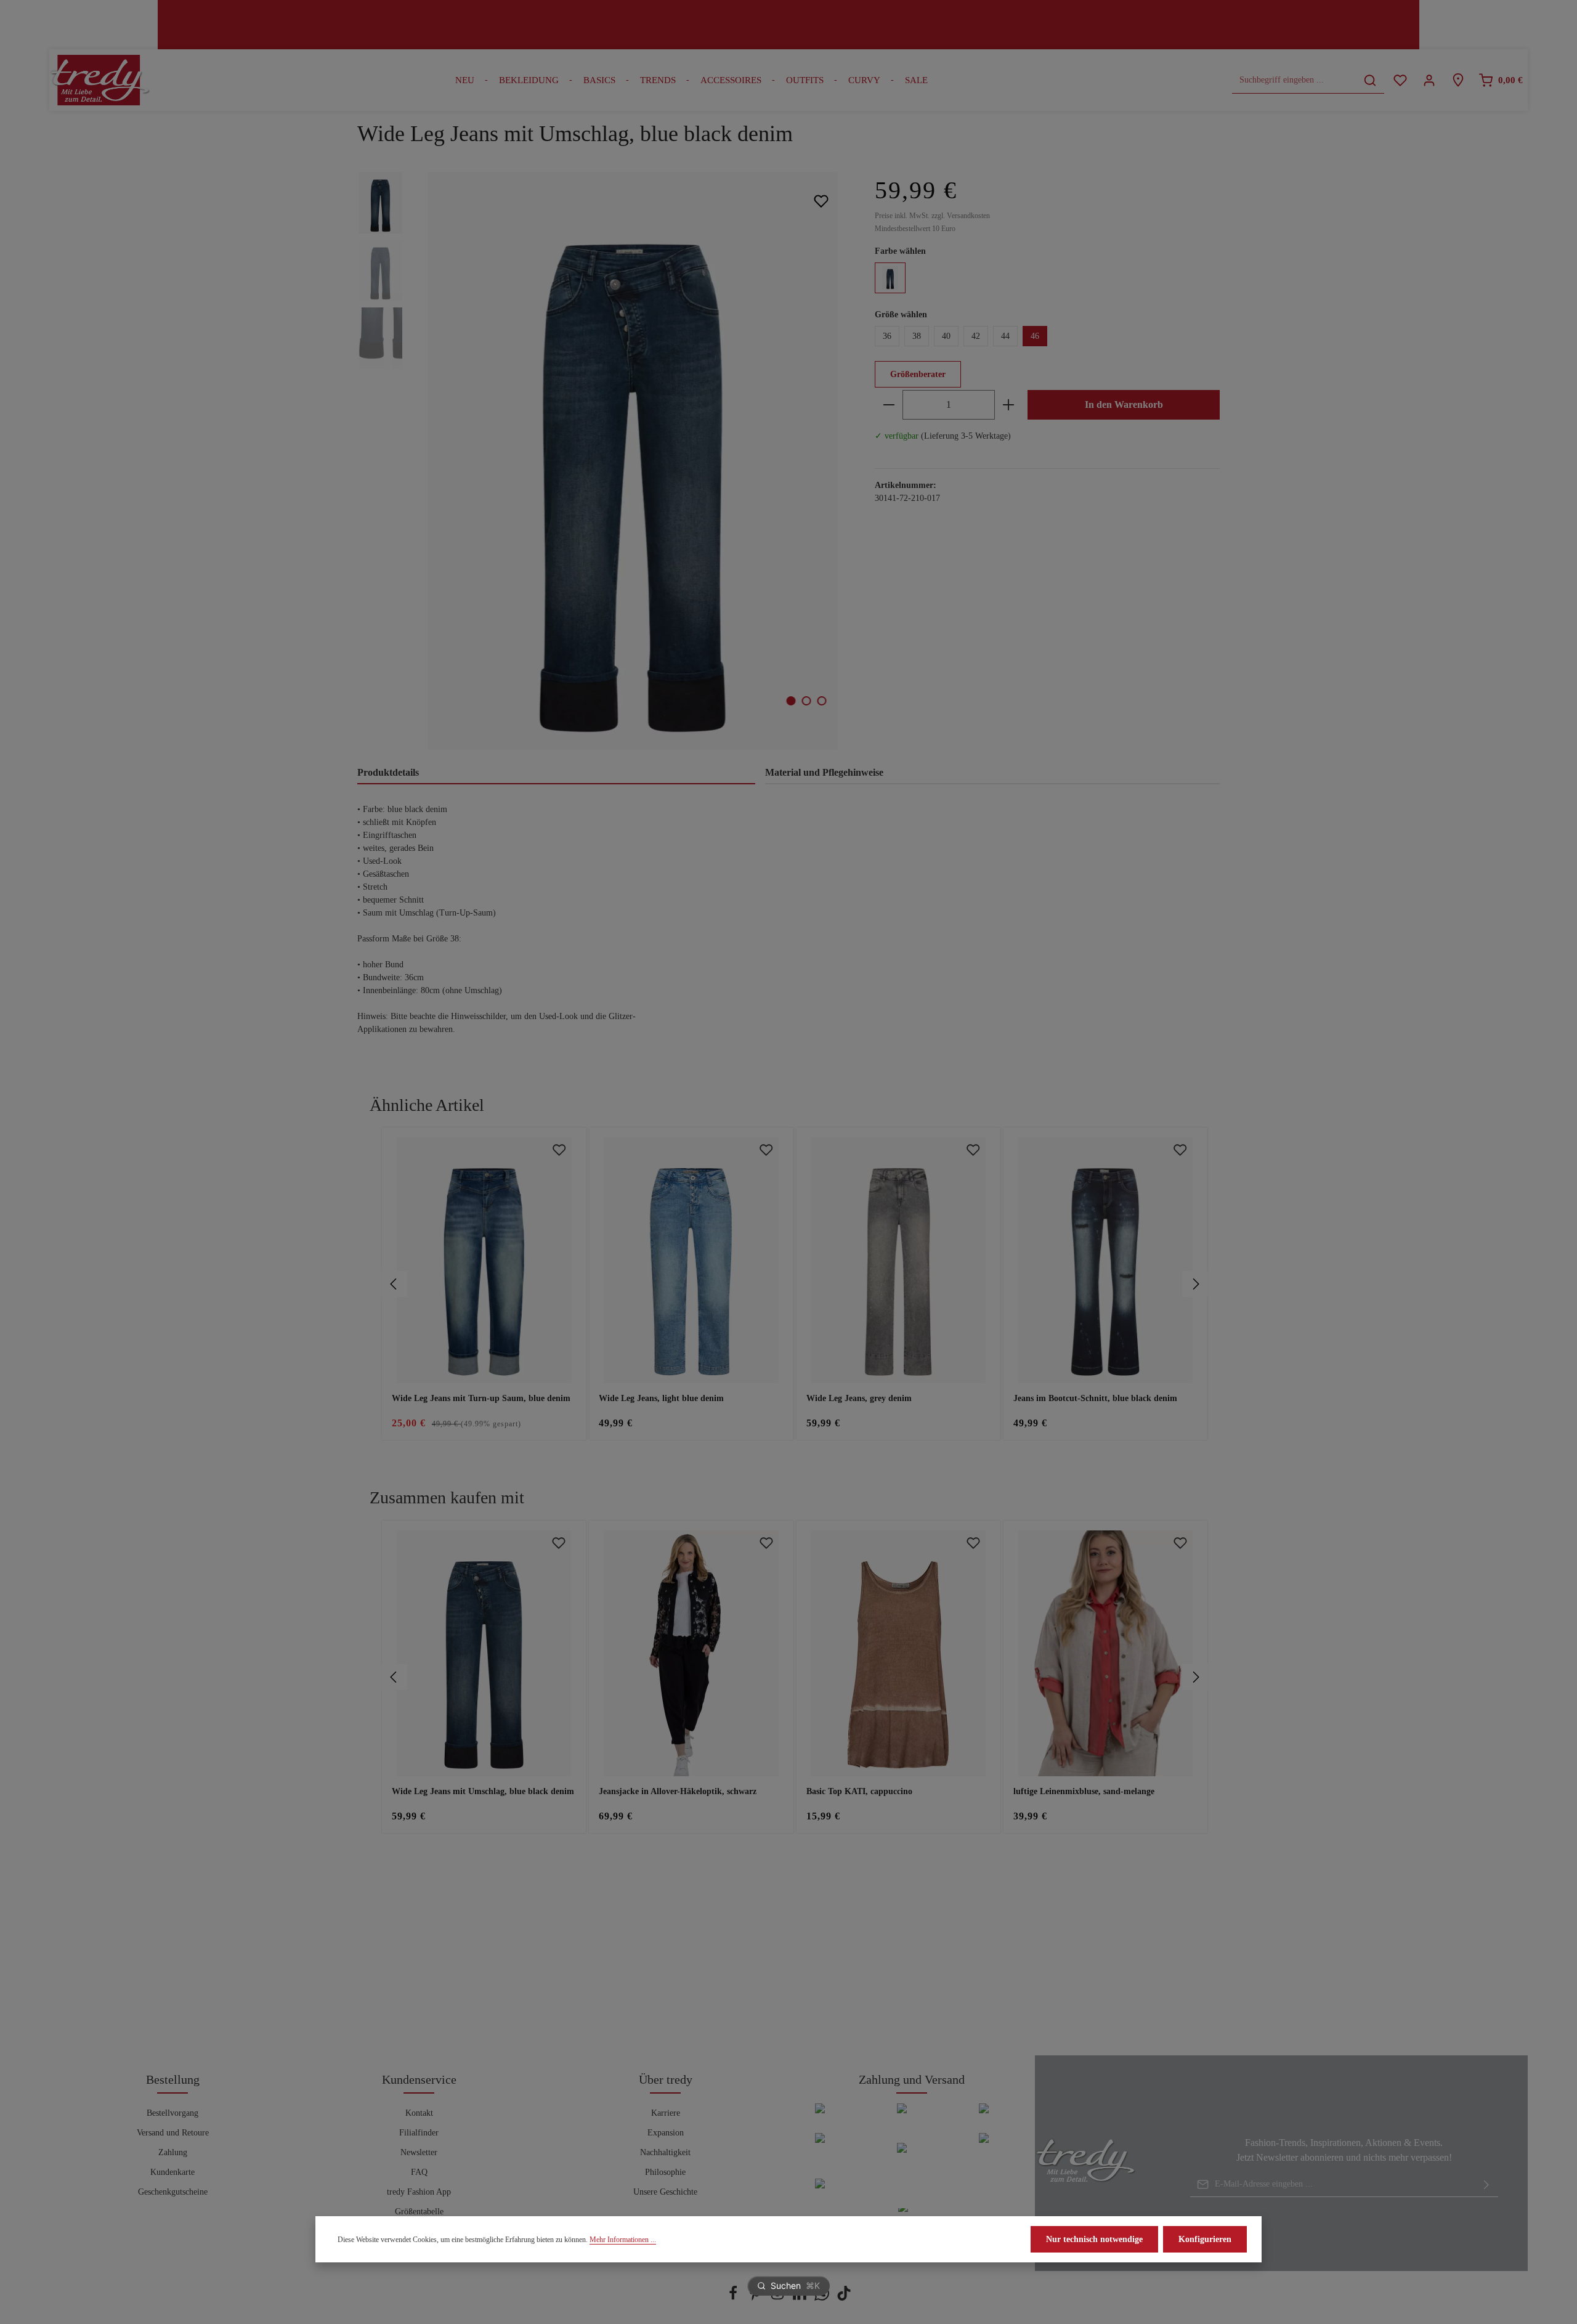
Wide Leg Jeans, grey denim (859, 1398)
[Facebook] (734, 2298)
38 (917, 336)
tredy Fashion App (419, 2192)
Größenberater (918, 374)
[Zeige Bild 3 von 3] (822, 701)
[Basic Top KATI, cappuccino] (898, 1653)
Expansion (666, 2133)
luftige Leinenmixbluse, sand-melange (1084, 1791)
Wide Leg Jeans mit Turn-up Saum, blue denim (481, 1398)
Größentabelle (419, 2212)
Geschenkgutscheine (173, 2192)
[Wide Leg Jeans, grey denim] (898, 1260)
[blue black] (890, 278)
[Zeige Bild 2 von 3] (807, 701)
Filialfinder (419, 2133)
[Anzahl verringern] (889, 405)
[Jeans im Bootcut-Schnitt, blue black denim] (1105, 1260)
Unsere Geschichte (665, 2192)
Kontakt (419, 2113)
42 (976, 336)
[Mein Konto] (1429, 80)
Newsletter (419, 2152)
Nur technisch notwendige (1094, 2239)
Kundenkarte (172, 2172)
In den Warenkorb (1124, 404)
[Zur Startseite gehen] (100, 80)
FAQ (419, 2172)
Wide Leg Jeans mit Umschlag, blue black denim (483, 1791)
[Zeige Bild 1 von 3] (791, 701)
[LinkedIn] (801, 2298)
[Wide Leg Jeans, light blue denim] (691, 1260)
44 (1005, 336)
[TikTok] (844, 2298)
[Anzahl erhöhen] (1008, 405)
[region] (604, 461)
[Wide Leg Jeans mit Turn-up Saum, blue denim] (484, 1260)
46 (1035, 336)
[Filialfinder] (1458, 80)
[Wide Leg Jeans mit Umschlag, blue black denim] (632, 461)
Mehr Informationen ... (623, 2240)
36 (887, 336)
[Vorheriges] (394, 1284)
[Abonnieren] (1486, 2184)
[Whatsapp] (823, 2298)
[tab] (556, 773)
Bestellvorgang (172, 2113)
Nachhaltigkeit (665, 2152)
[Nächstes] (1195, 1284)
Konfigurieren (1205, 2239)
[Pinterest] (756, 2298)
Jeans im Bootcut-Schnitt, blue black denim (1095, 1398)
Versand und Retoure (173, 2133)
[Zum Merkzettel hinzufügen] (821, 201)
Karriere (666, 2113)
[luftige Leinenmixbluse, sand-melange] (1105, 1653)
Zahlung (173, 2152)
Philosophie (665, 2172)
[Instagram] (779, 2298)
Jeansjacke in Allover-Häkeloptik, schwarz (678, 1791)
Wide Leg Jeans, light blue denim (661, 1398)
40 (946, 336)
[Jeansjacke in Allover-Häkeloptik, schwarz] (691, 1653)
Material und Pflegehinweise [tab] (824, 772)
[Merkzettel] (1400, 80)
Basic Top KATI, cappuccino (859, 1791)
